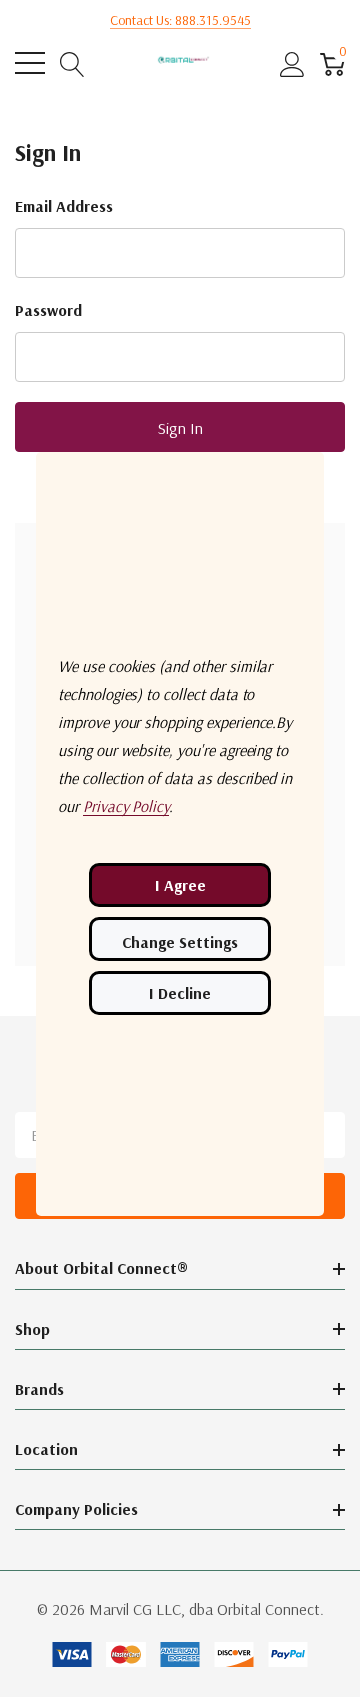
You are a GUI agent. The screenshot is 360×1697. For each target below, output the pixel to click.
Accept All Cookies (180, 885)
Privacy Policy (126, 806)
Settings (180, 939)
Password (48, 310)
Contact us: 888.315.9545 (180, 20)
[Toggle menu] (30, 63)
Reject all (180, 993)
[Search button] (72, 63)
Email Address (64, 206)
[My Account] (292, 63)
